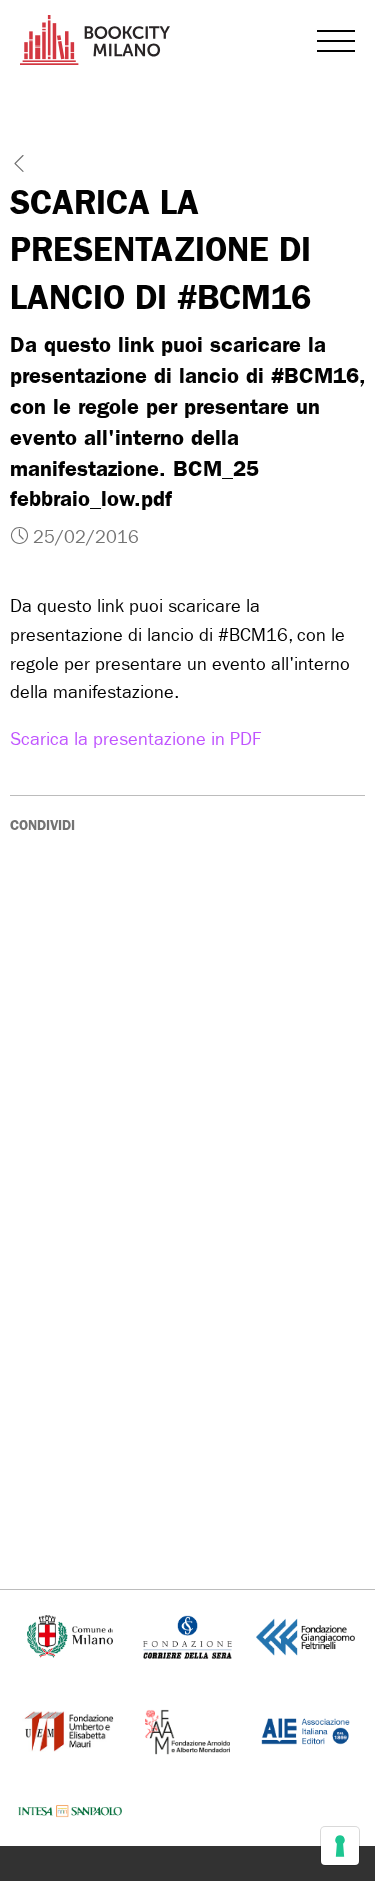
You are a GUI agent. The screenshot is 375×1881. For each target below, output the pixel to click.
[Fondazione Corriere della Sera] (187, 1635)
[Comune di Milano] (70, 1635)
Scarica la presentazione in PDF (135, 739)
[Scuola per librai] (70, 1729)
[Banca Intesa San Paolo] (70, 1811)
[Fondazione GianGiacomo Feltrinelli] (305, 1635)
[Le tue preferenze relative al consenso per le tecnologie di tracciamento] (340, 1846)
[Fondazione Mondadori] (187, 1729)
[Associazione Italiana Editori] (305, 1729)
